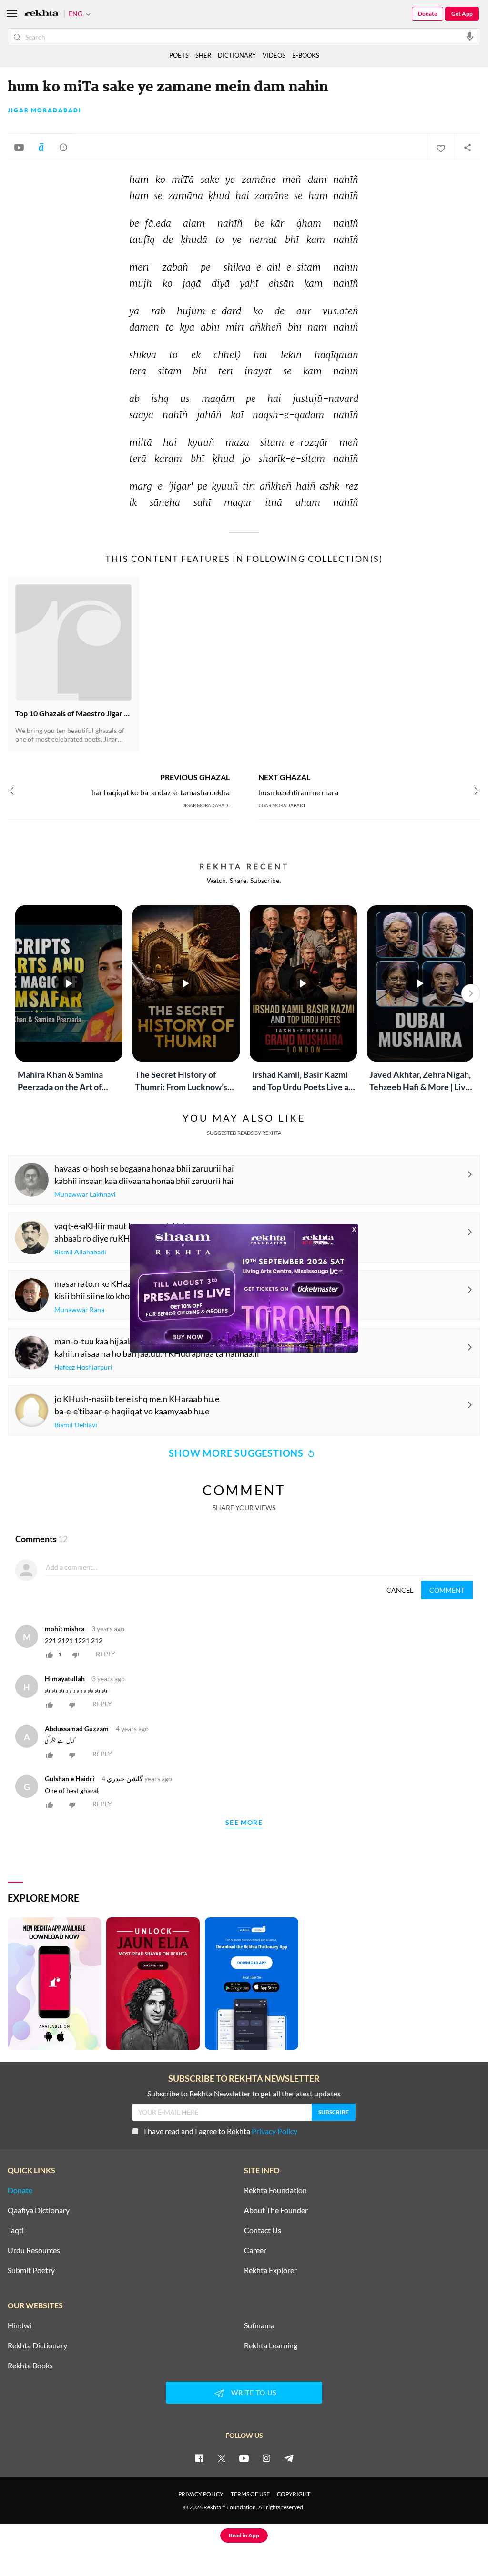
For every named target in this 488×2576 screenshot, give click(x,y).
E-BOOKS (306, 55)
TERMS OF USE (250, 2494)
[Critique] (63, 147)
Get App (462, 14)
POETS (179, 55)
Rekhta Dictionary (37, 2345)
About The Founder (276, 2210)
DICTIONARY (237, 55)
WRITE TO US (254, 2392)
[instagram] (266, 2458)
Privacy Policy (274, 2131)
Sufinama (259, 2325)
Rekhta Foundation (275, 2190)
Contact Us (263, 2230)
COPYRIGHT (294, 2494)
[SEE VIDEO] (19, 147)
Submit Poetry (31, 2270)
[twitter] (222, 2458)
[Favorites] (440, 147)
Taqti (16, 2230)
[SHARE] (467, 147)
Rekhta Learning (271, 2345)
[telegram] (289, 2458)
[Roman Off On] (41, 147)
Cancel (400, 1590)
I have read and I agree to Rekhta (221, 2131)
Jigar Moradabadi (45, 110)
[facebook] (199, 2458)
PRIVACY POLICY (201, 2494)
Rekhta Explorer (270, 2270)
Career (255, 2250)
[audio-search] (470, 36)
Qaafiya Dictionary (39, 2210)
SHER (203, 55)
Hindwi (20, 2325)
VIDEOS (274, 55)
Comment (447, 1590)
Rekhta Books (30, 2366)
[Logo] (41, 14)
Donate (427, 14)
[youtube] (244, 2458)
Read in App (244, 2535)
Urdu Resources (34, 2250)
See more (244, 1823)
